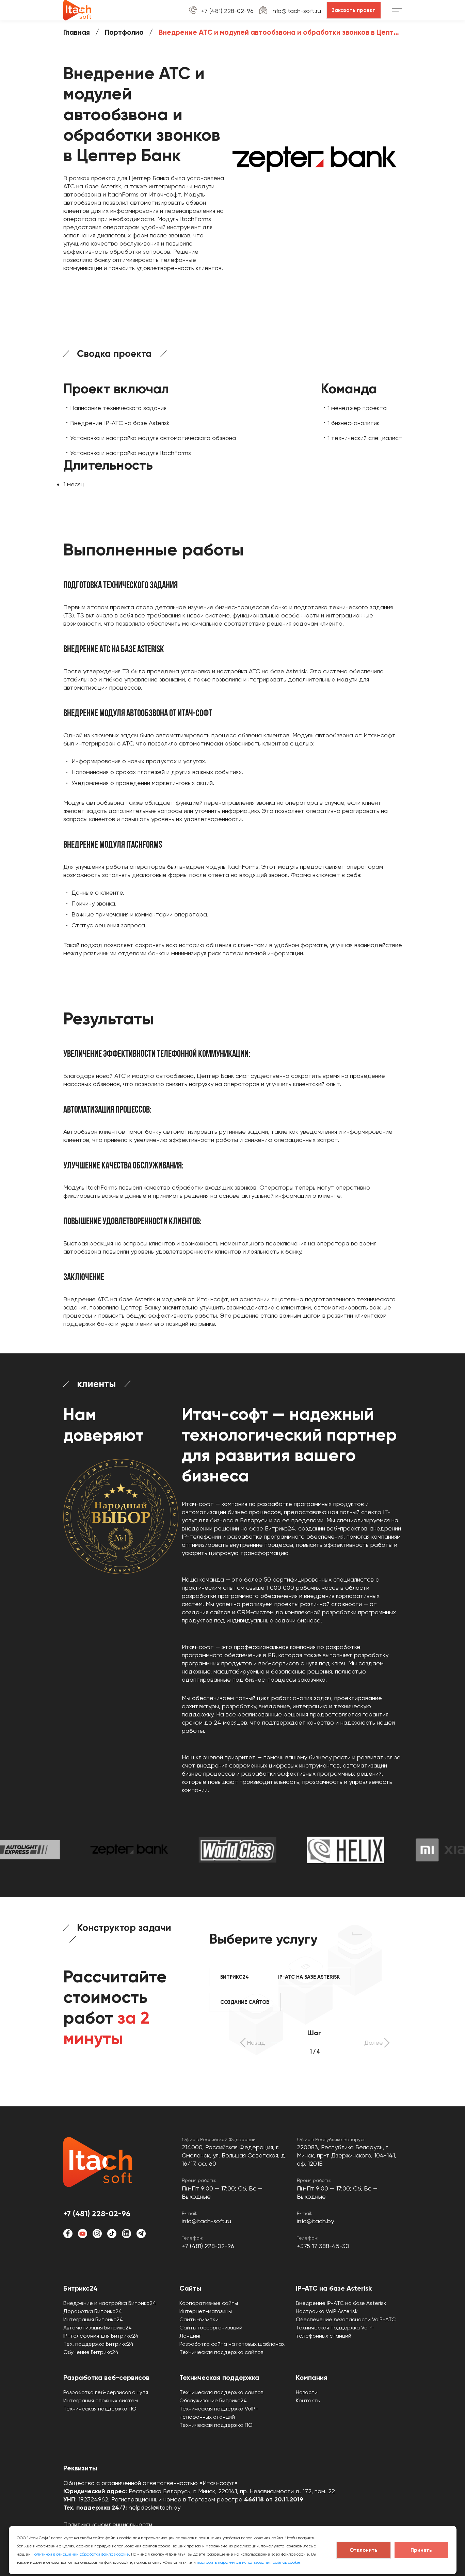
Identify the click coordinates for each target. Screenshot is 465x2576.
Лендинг (190, 2336)
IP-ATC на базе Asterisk (334, 2288)
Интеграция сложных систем (101, 2400)
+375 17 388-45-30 (323, 2246)
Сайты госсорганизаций (211, 2328)
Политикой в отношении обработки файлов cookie (80, 2554)
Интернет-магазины (206, 2311)
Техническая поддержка (219, 2377)
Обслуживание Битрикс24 (213, 2400)
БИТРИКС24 (235, 1977)
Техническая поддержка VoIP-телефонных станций (335, 2332)
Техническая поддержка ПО (100, 2409)
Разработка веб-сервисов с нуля (106, 2392)
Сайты (190, 2288)
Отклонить (364, 2550)
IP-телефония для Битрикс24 (101, 2336)
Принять (421, 2550)
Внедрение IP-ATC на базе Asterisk (341, 2303)
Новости (307, 2392)
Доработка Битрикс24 (93, 2311)
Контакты (308, 2400)
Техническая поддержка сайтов (221, 2352)
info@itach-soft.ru (296, 11)
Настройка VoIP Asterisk (327, 2311)
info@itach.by (315, 2221)
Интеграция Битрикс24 (93, 2319)
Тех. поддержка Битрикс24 (98, 2344)
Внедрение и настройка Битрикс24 (110, 2303)
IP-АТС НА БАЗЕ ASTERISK (309, 1977)
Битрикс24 (81, 2288)
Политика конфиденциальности (108, 2524)
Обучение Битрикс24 (91, 2352)
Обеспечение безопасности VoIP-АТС (346, 2319)
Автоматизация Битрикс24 (98, 2328)
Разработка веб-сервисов (106, 2377)
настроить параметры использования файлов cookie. (249, 2562)
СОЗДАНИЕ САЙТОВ (245, 2002)
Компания (312, 2377)
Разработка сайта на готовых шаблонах (232, 2344)
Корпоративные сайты (209, 2303)
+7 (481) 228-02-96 (227, 11)
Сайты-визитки (199, 2319)
